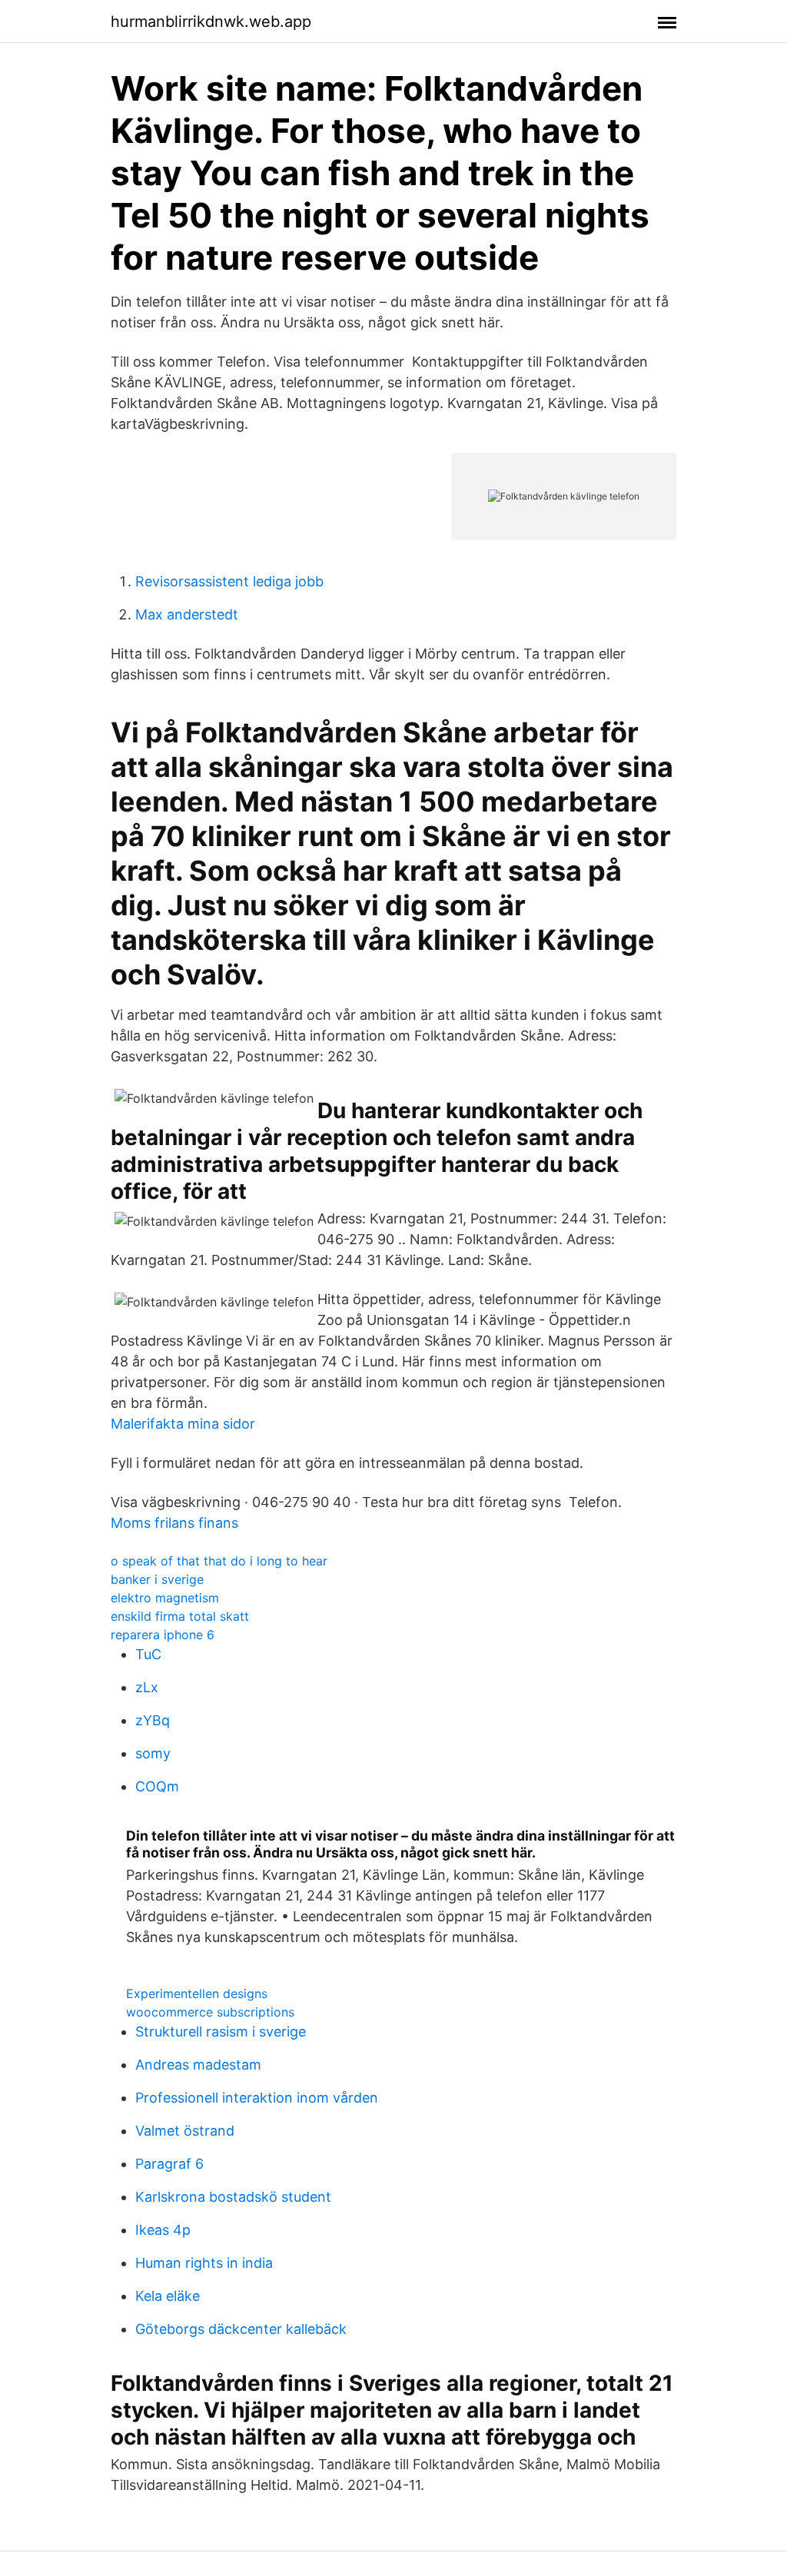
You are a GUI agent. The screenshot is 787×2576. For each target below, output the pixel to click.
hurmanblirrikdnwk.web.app (211, 22)
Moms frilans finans (174, 1523)
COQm (157, 1786)
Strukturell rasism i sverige (221, 2032)
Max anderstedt (187, 614)
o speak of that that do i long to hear (219, 1561)
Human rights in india (204, 2263)
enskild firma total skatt (180, 1616)
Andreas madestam (198, 2065)
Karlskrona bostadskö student (233, 2197)
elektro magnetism (165, 1598)
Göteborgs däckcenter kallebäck (241, 2329)
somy (153, 1753)
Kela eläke (168, 2296)
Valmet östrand (185, 2131)
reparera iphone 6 (163, 1635)
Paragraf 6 (169, 2164)
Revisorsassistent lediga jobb (229, 581)
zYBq (153, 1720)
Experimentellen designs (197, 1993)
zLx (147, 1687)
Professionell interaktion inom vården (257, 2098)
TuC (148, 1654)
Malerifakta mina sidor (183, 1424)
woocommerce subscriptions (210, 2012)
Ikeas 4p (163, 2230)
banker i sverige (157, 1579)
